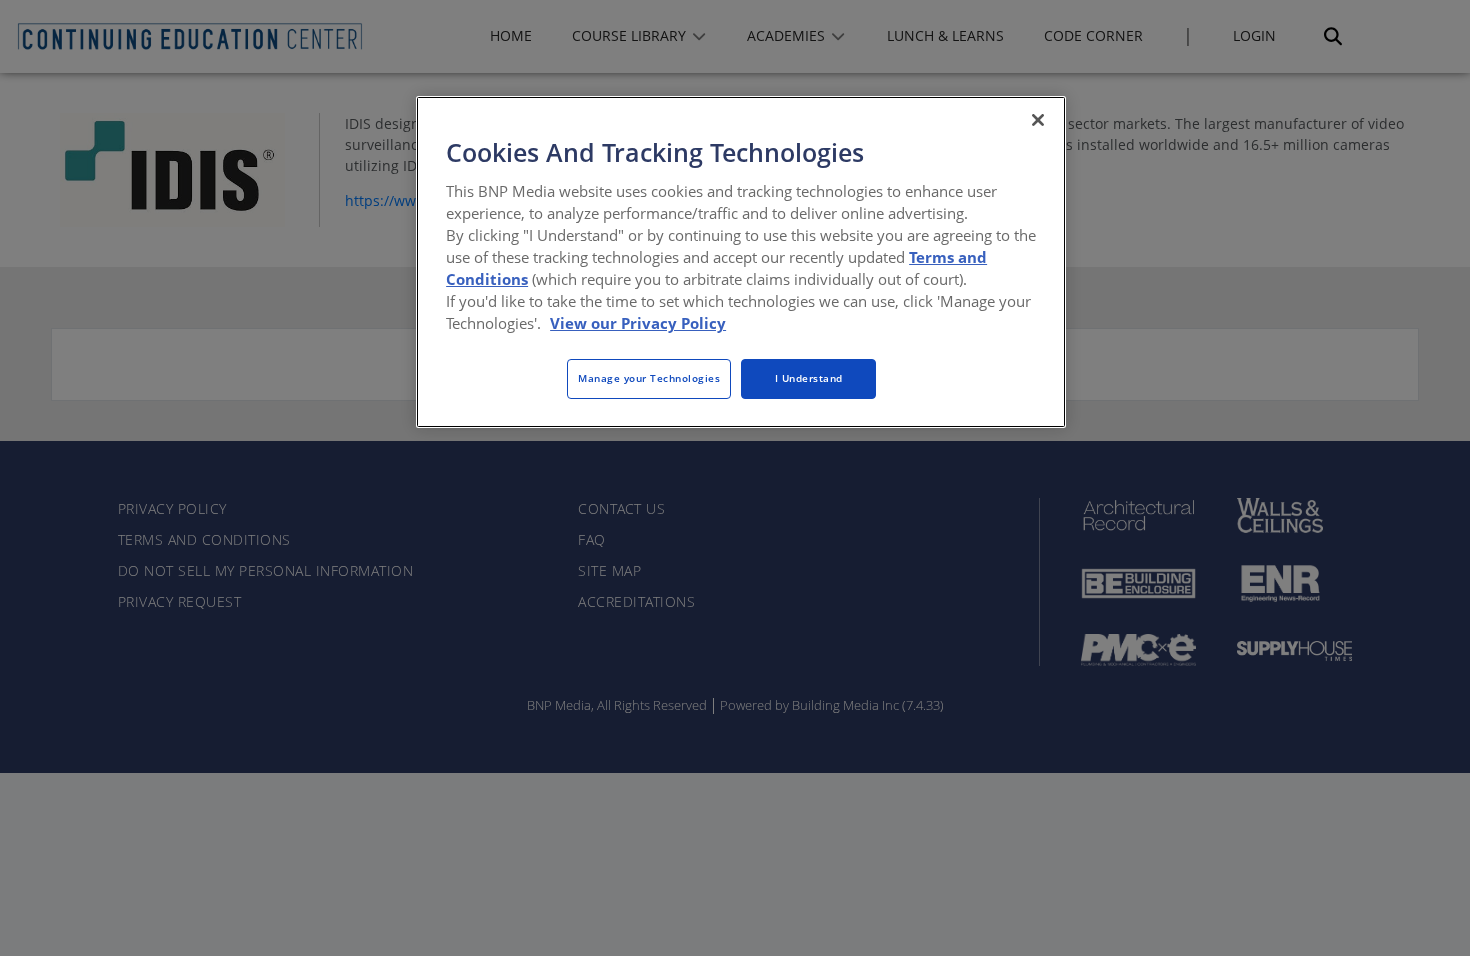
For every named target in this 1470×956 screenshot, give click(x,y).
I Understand (809, 378)
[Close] (1038, 120)
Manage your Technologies (649, 378)
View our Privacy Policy (638, 323)
